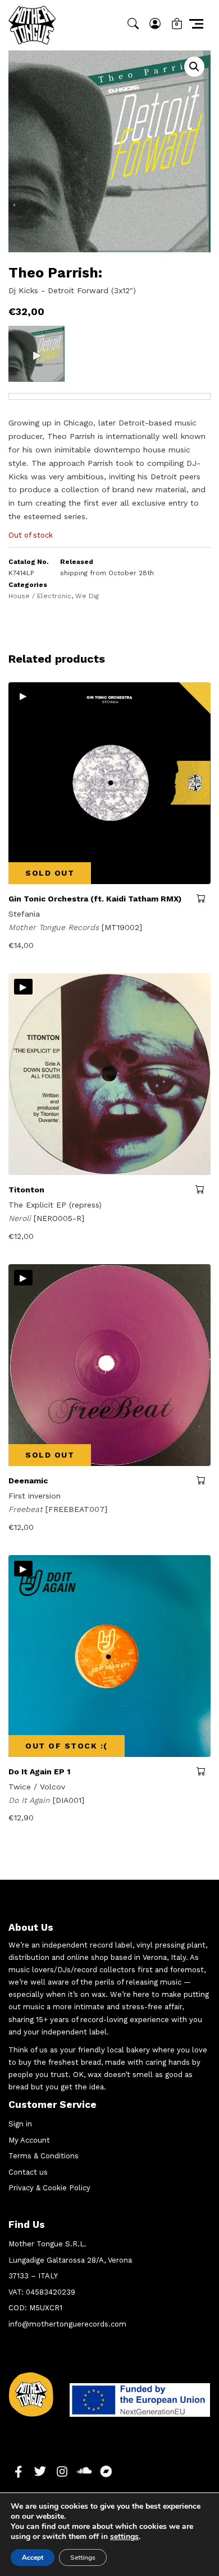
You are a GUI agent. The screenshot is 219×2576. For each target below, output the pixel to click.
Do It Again (31, 1800)
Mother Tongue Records (55, 927)
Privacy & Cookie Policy (49, 2188)
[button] (194, 67)
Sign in (20, 2124)
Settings (83, 2557)
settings (124, 2537)
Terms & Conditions (44, 2156)
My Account (29, 2140)
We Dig (87, 596)
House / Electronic (40, 596)
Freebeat (27, 1509)
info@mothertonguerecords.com (67, 2324)
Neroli (21, 1218)
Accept (33, 2557)
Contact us (28, 2172)
